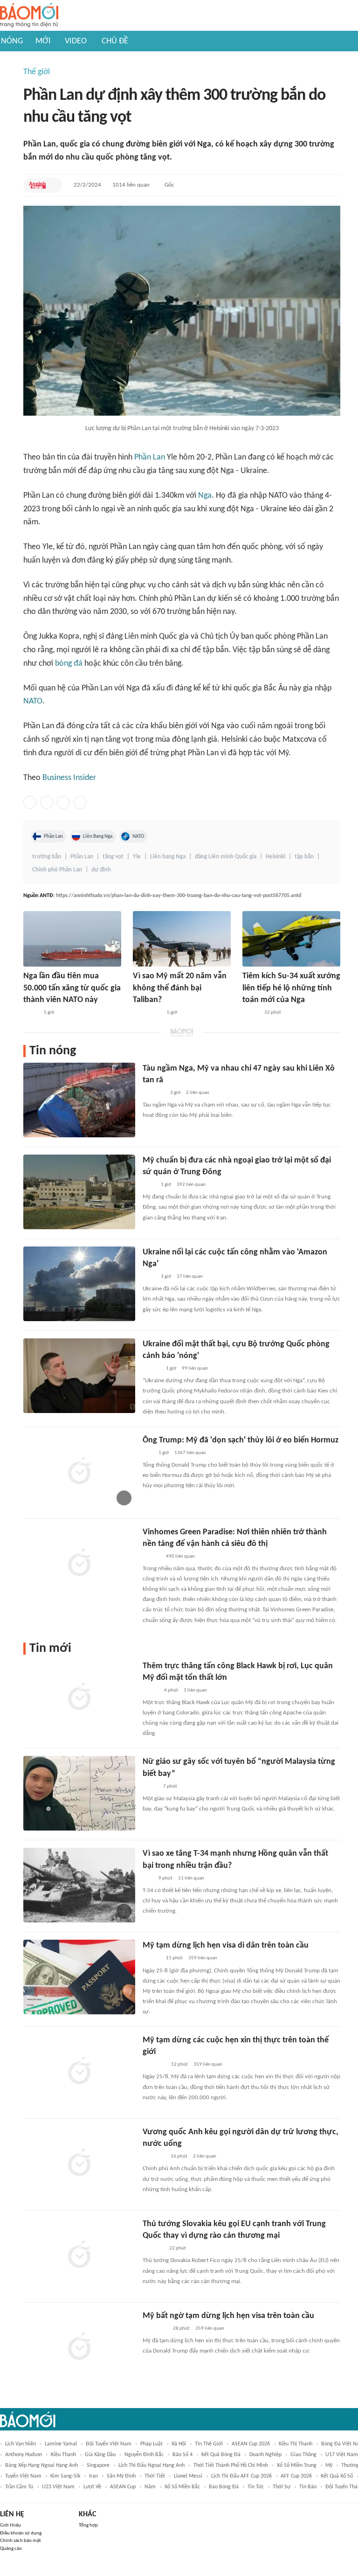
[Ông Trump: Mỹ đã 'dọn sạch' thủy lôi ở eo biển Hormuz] (79, 1472)
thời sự (282, 2487)
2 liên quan (198, 1093)
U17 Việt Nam (342, 2455)
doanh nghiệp (265, 2455)
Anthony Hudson (24, 2455)
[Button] (53, 185)
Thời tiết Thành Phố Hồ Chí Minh (231, 2465)
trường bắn (47, 857)
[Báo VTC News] (154, 1093)
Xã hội (179, 2444)
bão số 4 (182, 2455)
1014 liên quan (131, 185)
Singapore (98, 2465)
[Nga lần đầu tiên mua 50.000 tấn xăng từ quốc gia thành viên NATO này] (72, 939)
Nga (205, 496)
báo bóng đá (224, 2487)
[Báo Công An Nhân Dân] (147, 1013)
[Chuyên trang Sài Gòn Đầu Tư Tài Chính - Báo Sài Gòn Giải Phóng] (155, 2329)
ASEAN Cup (123, 2487)
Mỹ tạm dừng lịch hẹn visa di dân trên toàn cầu (226, 1946)
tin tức (256, 2487)
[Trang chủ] (29, 16)
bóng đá (69, 664)
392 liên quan (191, 1185)
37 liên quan (190, 1277)
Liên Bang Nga (98, 836)
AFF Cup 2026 (296, 2476)
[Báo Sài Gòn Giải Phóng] (151, 1557)
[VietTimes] (150, 1787)
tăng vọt (113, 857)
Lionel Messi (188, 2476)
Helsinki (275, 857)
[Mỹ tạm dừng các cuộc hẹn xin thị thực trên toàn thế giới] (79, 2072)
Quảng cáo (11, 2549)
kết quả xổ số (337, 2476)
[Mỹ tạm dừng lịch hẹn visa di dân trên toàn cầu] (79, 1977)
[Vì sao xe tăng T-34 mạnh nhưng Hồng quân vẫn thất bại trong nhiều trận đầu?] (79, 1885)
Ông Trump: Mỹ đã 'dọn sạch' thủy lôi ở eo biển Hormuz (241, 1440)
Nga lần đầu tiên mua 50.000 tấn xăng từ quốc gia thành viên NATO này (72, 988)
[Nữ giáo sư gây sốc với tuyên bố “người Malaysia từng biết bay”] (79, 1793)
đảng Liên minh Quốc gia (226, 857)
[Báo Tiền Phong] (151, 1369)
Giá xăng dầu (100, 2455)
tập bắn (304, 857)
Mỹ (329, 2465)
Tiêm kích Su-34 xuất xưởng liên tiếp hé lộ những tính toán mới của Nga (291, 988)
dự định (101, 870)
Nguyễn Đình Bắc (144, 2455)
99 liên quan (195, 1368)
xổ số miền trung (297, 2465)
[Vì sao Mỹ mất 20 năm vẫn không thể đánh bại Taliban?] (182, 939)
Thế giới (37, 72)
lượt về (92, 2487)
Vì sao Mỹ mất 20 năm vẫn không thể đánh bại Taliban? (180, 988)
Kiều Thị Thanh (296, 2444)
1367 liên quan (190, 1453)
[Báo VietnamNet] (151, 1691)
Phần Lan (150, 457)
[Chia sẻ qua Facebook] (30, 802)
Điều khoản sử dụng (21, 2533)
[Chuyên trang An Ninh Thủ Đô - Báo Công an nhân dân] (37, 185)
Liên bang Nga (168, 857)
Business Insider (69, 778)
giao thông (303, 2455)
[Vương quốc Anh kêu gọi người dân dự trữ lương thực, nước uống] (79, 2164)
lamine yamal (61, 2444)
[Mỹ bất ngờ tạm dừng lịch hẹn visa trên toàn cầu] (79, 2347)
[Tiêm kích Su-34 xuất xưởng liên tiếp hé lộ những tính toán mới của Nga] (291, 939)
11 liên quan (191, 1878)
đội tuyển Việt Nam (109, 2444)
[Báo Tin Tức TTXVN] (149, 1185)
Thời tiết (155, 2476)
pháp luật (151, 2444)
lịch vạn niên (21, 2444)
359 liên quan (203, 1958)
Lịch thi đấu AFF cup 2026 (241, 2476)
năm (150, 2487)
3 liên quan (195, 1690)
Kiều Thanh (63, 2455)
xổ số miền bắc (182, 2487)
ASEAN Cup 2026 (251, 2444)
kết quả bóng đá (221, 2455)
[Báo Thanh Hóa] (153, 2249)
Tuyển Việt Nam (23, 2476)
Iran (93, 2476)
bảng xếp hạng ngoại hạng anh (41, 2465)
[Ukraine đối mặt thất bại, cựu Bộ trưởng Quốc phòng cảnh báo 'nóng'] (79, 1376)
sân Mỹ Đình (121, 2476)
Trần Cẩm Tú (19, 2487)
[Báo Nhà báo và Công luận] (154, 2157)
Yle (137, 857)
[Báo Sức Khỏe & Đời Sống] (251, 1013)
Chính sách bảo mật (21, 2541)
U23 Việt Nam (58, 2487)
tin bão (308, 2487)
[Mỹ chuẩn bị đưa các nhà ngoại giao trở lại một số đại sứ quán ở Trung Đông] (79, 1192)
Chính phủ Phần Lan (57, 870)
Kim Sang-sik (65, 2476)
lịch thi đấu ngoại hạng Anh (151, 2465)
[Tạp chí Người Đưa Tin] (31, 1013)
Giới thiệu (10, 2525)
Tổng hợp (88, 2525)
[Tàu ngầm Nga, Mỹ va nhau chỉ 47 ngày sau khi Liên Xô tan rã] (79, 1100)
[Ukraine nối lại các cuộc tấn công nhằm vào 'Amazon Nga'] (79, 1284)
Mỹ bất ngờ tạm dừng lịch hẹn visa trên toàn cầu (228, 2316)
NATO (33, 701)
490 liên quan (180, 1556)
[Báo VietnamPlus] (154, 2065)
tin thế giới (209, 2444)
